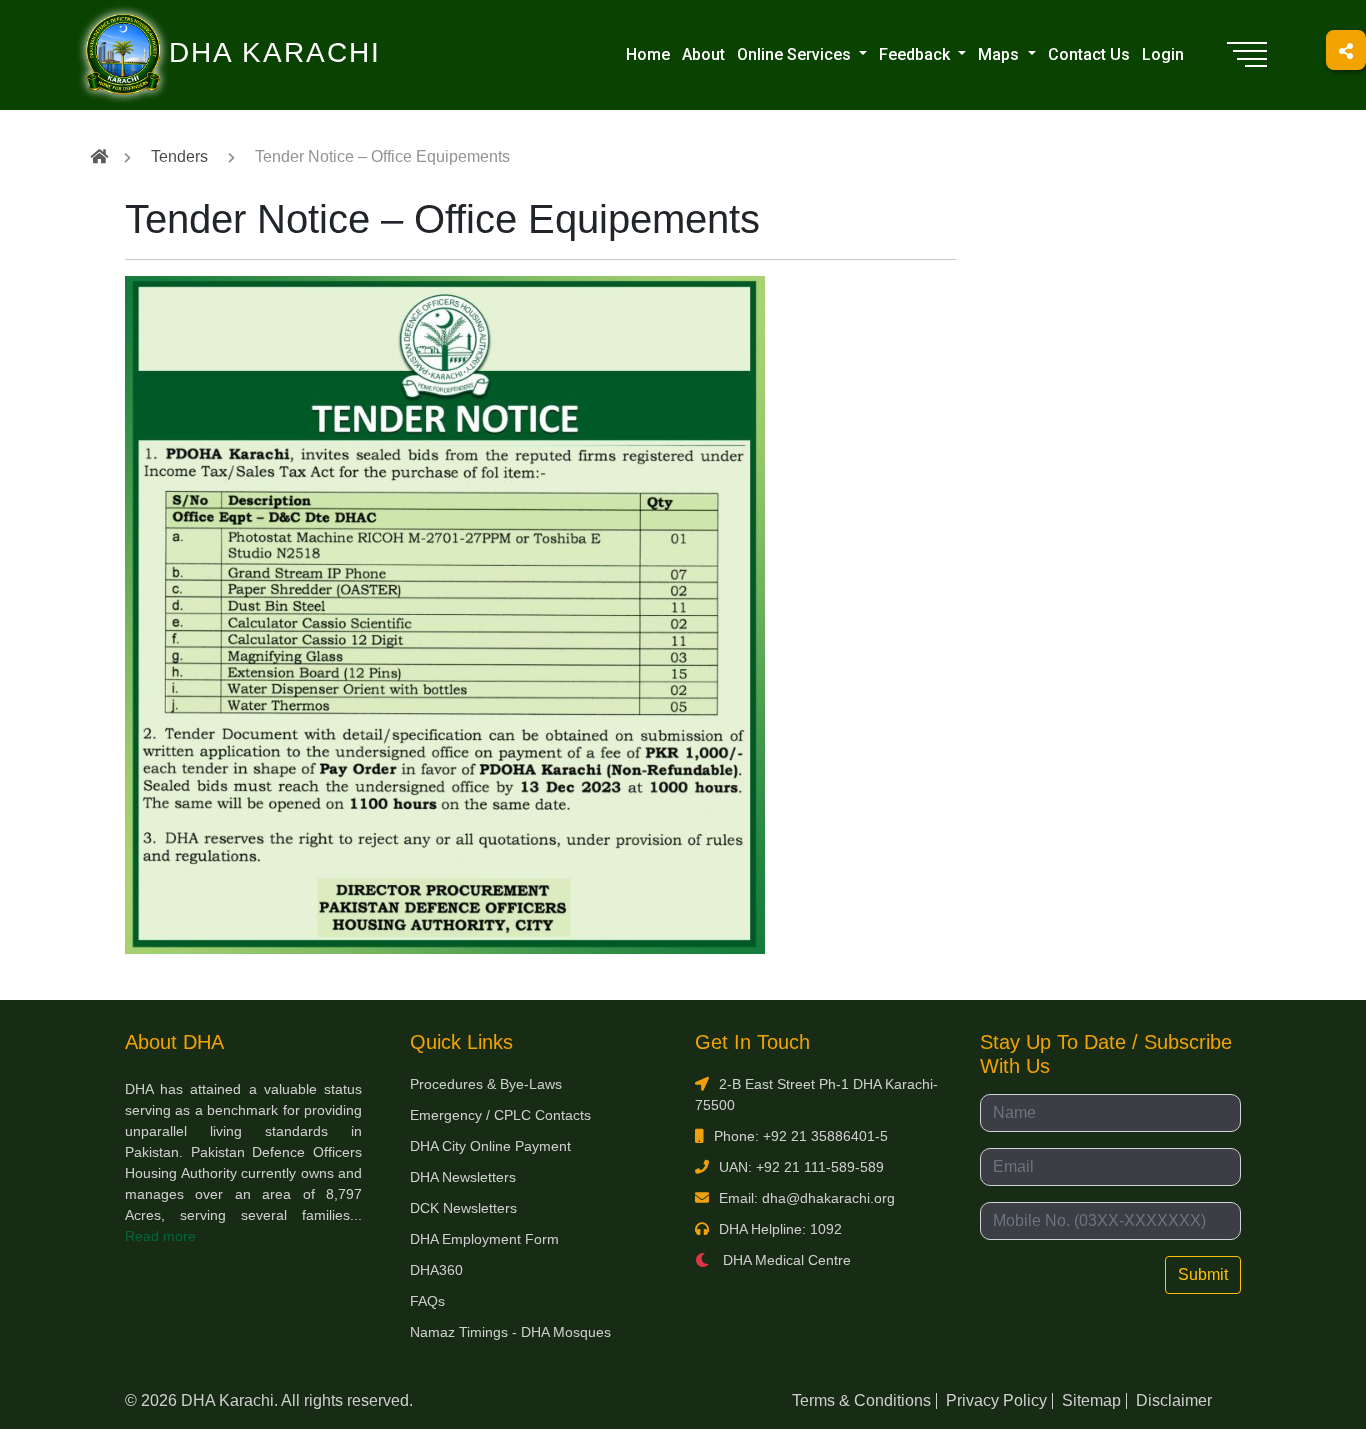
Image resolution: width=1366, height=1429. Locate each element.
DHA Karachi (193, 26)
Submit (1203, 1274)
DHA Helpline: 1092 (780, 1229)
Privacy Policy (996, 1400)
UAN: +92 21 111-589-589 (801, 1167)
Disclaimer (1174, 1400)
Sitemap (1091, 1400)
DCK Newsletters (463, 1208)
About (703, 54)
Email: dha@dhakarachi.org (807, 1198)
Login (1163, 54)
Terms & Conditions (861, 1400)
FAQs (427, 1301)
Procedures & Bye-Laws (486, 1084)
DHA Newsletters (463, 1177)
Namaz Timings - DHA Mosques (510, 1332)
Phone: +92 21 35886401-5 (801, 1136)
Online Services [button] (796, 54)
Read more (160, 1236)
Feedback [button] (916, 54)
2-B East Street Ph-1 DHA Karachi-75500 (816, 1094)
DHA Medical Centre (785, 1260)
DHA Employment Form (484, 1239)
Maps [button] (1000, 54)
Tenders (179, 156)
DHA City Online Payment (490, 1146)
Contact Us (1089, 54)
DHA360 (436, 1270)
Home (648, 54)
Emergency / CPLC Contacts (500, 1115)
